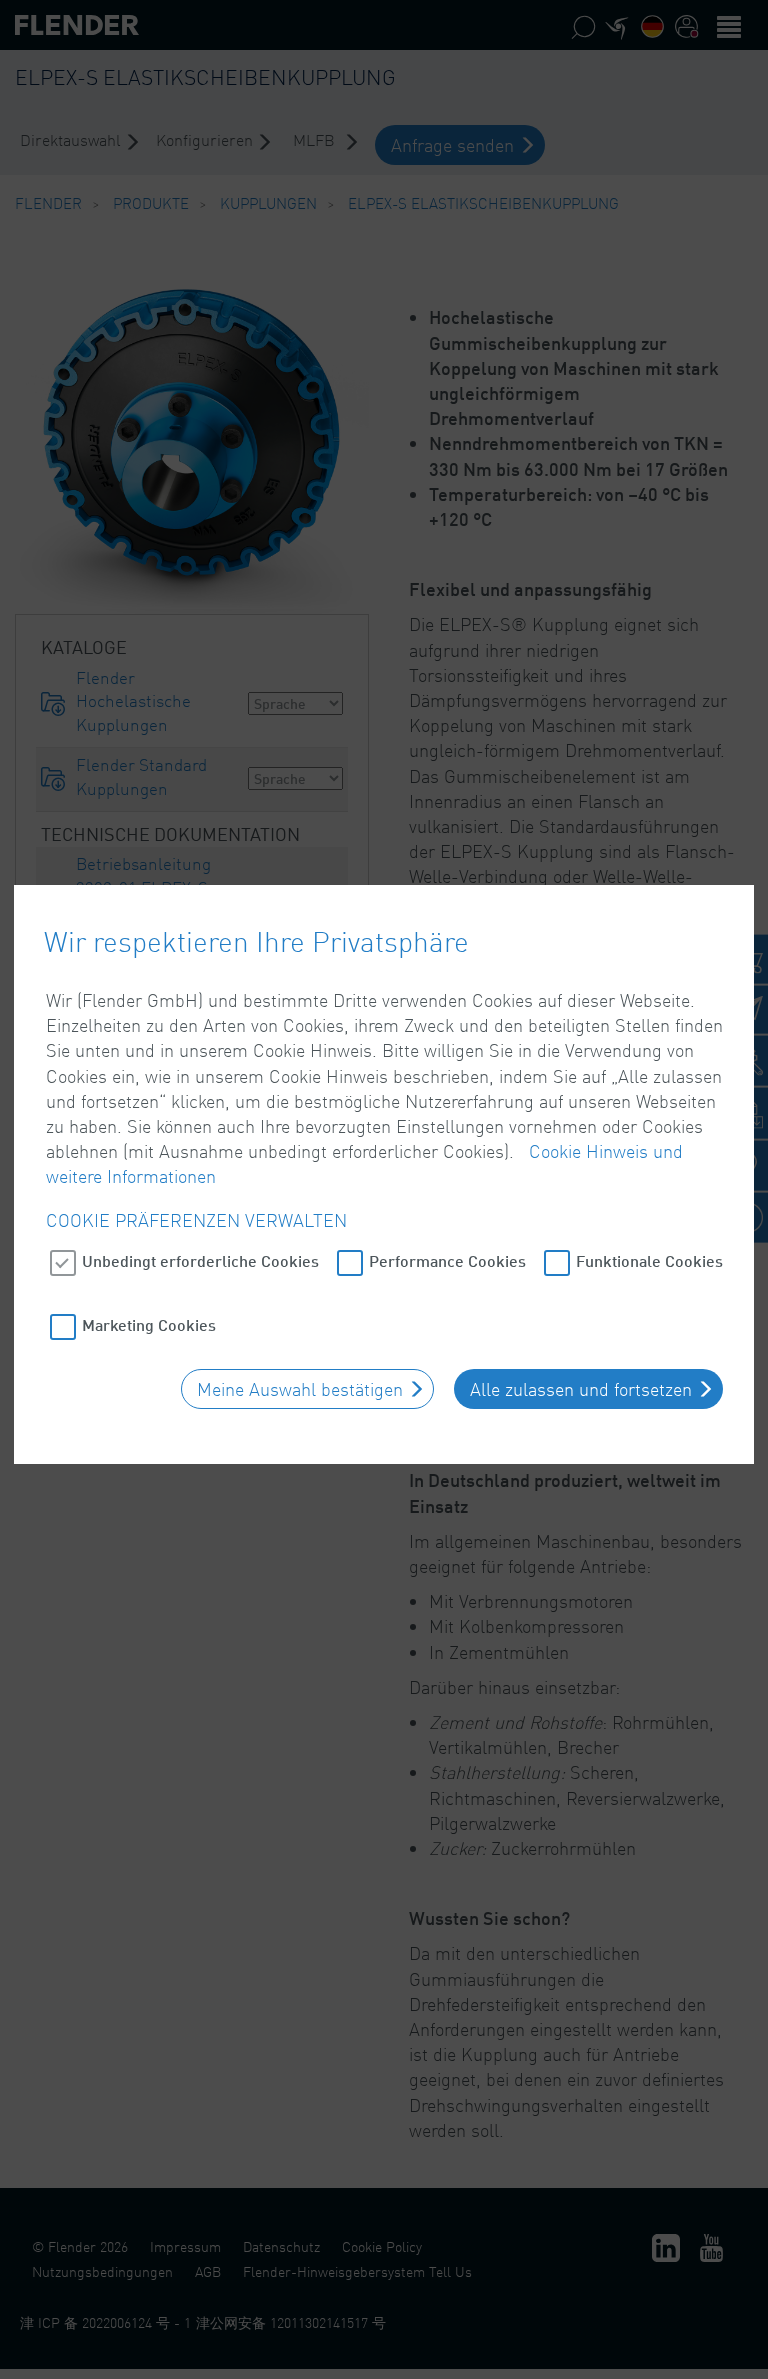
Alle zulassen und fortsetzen (581, 1389)
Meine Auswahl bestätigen (300, 1389)
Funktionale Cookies (649, 1260)
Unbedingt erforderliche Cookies (200, 1260)
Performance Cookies (447, 1260)
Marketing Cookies (149, 1324)
